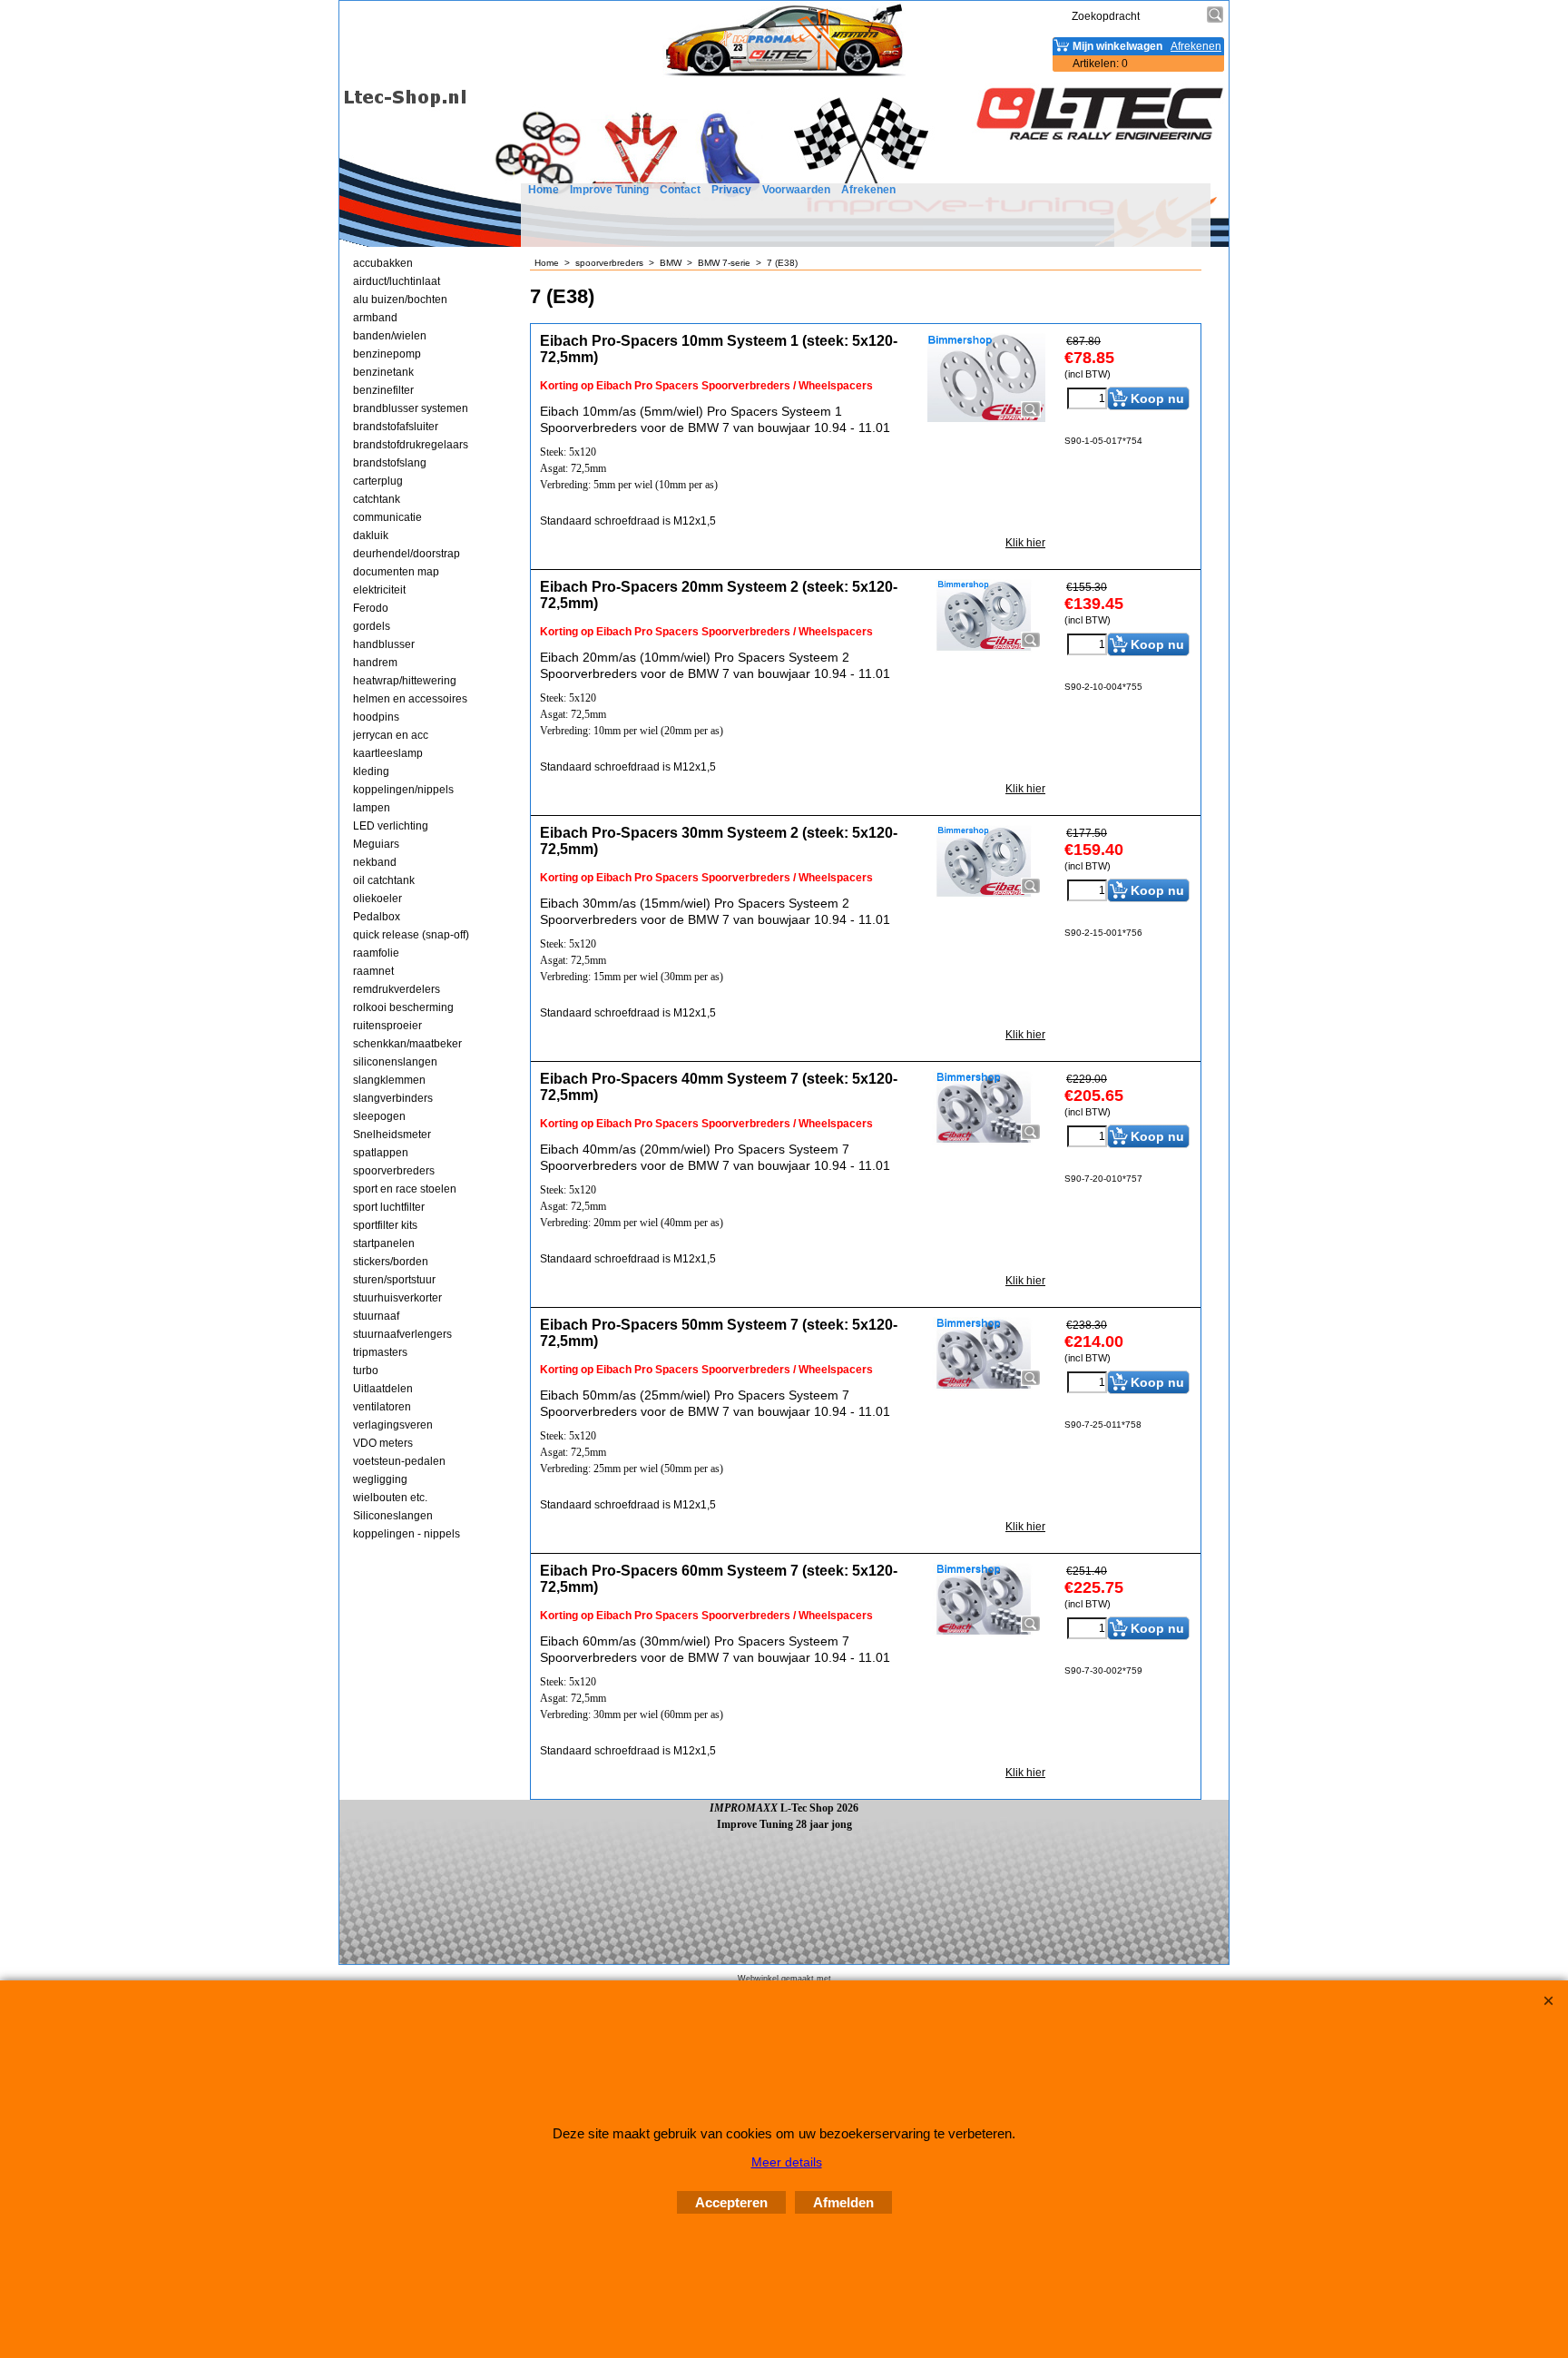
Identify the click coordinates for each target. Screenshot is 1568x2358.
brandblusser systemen (411, 408)
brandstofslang (390, 463)
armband (375, 318)
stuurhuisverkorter (397, 1298)
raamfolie (376, 953)
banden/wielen (390, 336)
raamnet (373, 971)
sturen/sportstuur (394, 1280)
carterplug (378, 481)
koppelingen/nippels (403, 790)
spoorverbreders (394, 1171)
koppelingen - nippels (407, 1534)
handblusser (384, 644)
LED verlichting (391, 826)
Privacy (731, 190)
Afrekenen (868, 190)
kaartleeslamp (388, 753)
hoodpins (376, 717)
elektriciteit (379, 590)
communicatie (387, 517)
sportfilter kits (385, 1225)
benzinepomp (387, 354)
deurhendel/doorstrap (407, 554)
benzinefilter (383, 390)
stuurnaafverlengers (402, 1334)
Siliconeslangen (393, 1516)
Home (544, 190)
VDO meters (383, 1443)
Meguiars (376, 844)
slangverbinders (393, 1098)
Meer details (787, 2162)
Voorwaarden (796, 190)
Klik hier (1025, 543)
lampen (372, 808)
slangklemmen (389, 1080)
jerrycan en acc (391, 735)
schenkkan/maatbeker (407, 1044)
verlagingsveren (393, 1425)
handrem (375, 663)
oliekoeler (377, 899)
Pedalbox (377, 917)
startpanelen (384, 1243)
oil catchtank (384, 880)
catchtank (377, 499)
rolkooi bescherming (403, 1007)
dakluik (371, 535)
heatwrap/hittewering (405, 681)
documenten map (396, 572)
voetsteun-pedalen (399, 1461)
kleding (371, 771)
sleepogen (379, 1116)
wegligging (380, 1479)
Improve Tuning (609, 190)
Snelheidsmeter (392, 1135)
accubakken (383, 263)
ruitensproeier (387, 1026)
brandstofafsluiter (396, 427)
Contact (680, 190)
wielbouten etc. (390, 1498)
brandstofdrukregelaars (411, 445)
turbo (366, 1371)
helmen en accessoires (410, 699)
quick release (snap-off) (411, 935)
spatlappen (381, 1153)
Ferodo (371, 608)
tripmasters (380, 1352)
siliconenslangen (395, 1062)
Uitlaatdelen (383, 1389)
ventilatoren (382, 1407)
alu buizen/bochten (400, 300)
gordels (372, 626)
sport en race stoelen (405, 1189)
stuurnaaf (376, 1316)
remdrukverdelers (397, 989)
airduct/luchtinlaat (397, 281)
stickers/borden (391, 1262)
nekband (375, 862)
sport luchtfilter (389, 1207)
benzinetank (383, 372)
